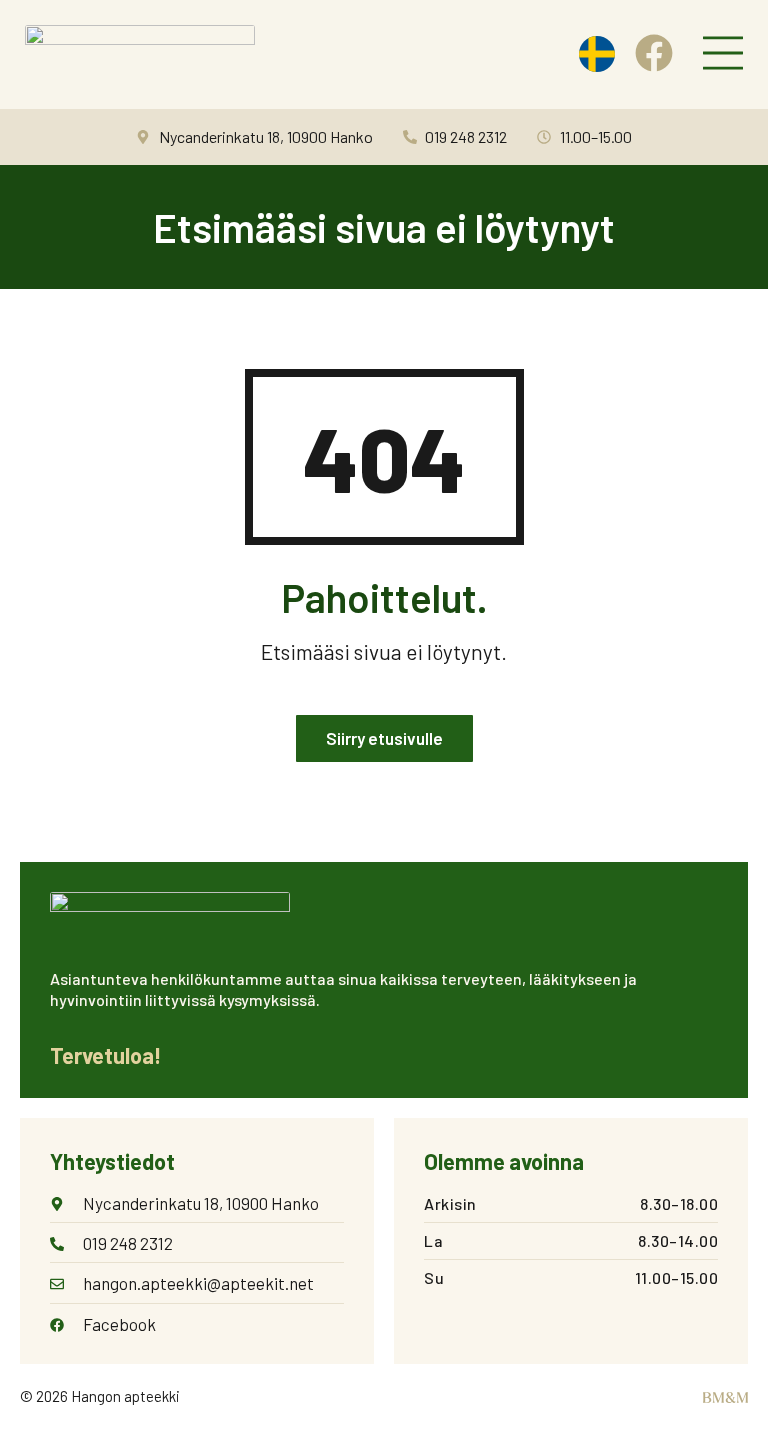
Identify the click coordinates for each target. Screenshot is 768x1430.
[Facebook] (654, 53)
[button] (723, 55)
